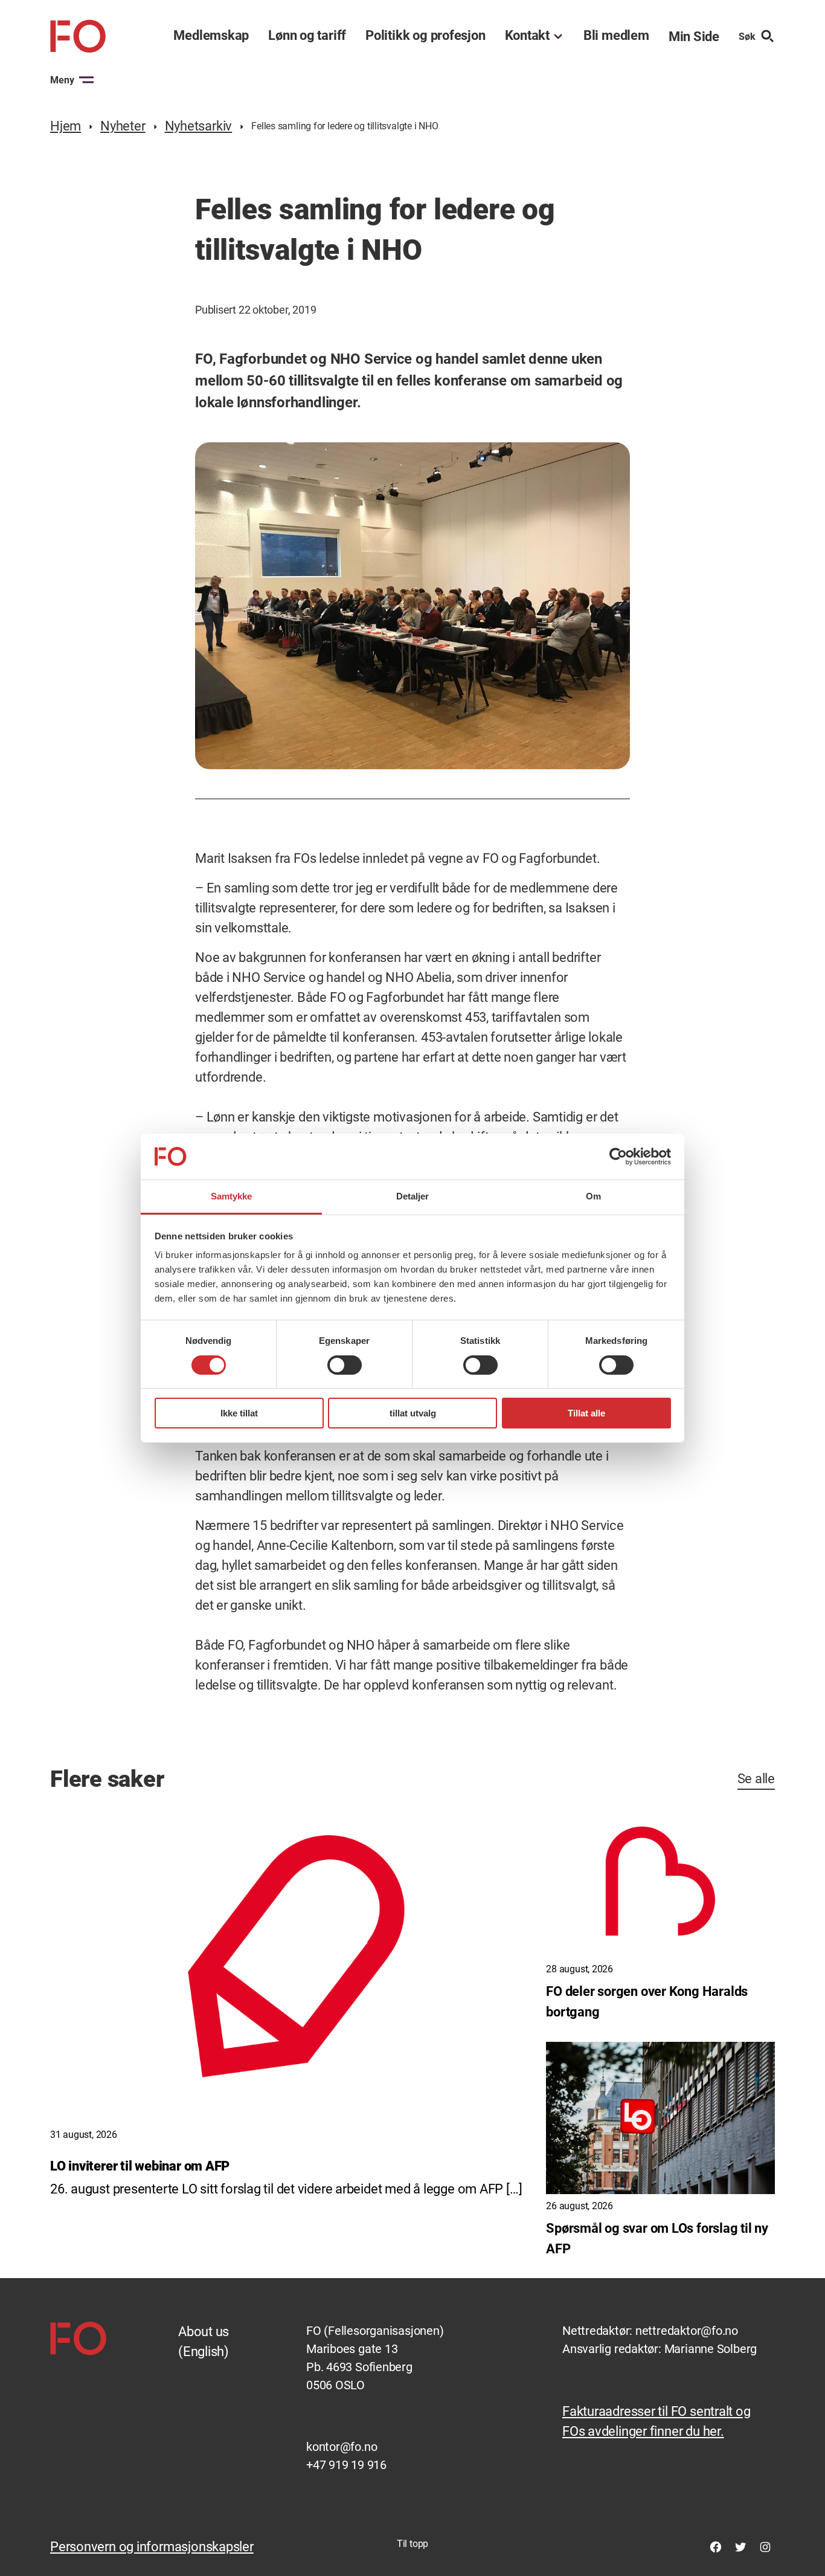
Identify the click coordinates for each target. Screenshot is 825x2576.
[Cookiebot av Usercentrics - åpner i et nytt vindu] (618, 1157)
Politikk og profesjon (425, 36)
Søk (747, 37)
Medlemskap (211, 36)
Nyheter (123, 126)
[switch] (345, 1365)
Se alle (756, 1779)
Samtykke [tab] (232, 1196)
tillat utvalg (413, 1413)
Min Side (694, 37)
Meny (62, 80)
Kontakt (527, 36)
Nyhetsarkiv (199, 126)
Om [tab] (593, 1196)
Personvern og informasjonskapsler (152, 2547)
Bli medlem (616, 36)
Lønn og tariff (307, 36)
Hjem (66, 126)
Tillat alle (586, 1413)
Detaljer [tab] (413, 1196)
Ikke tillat (239, 1413)
